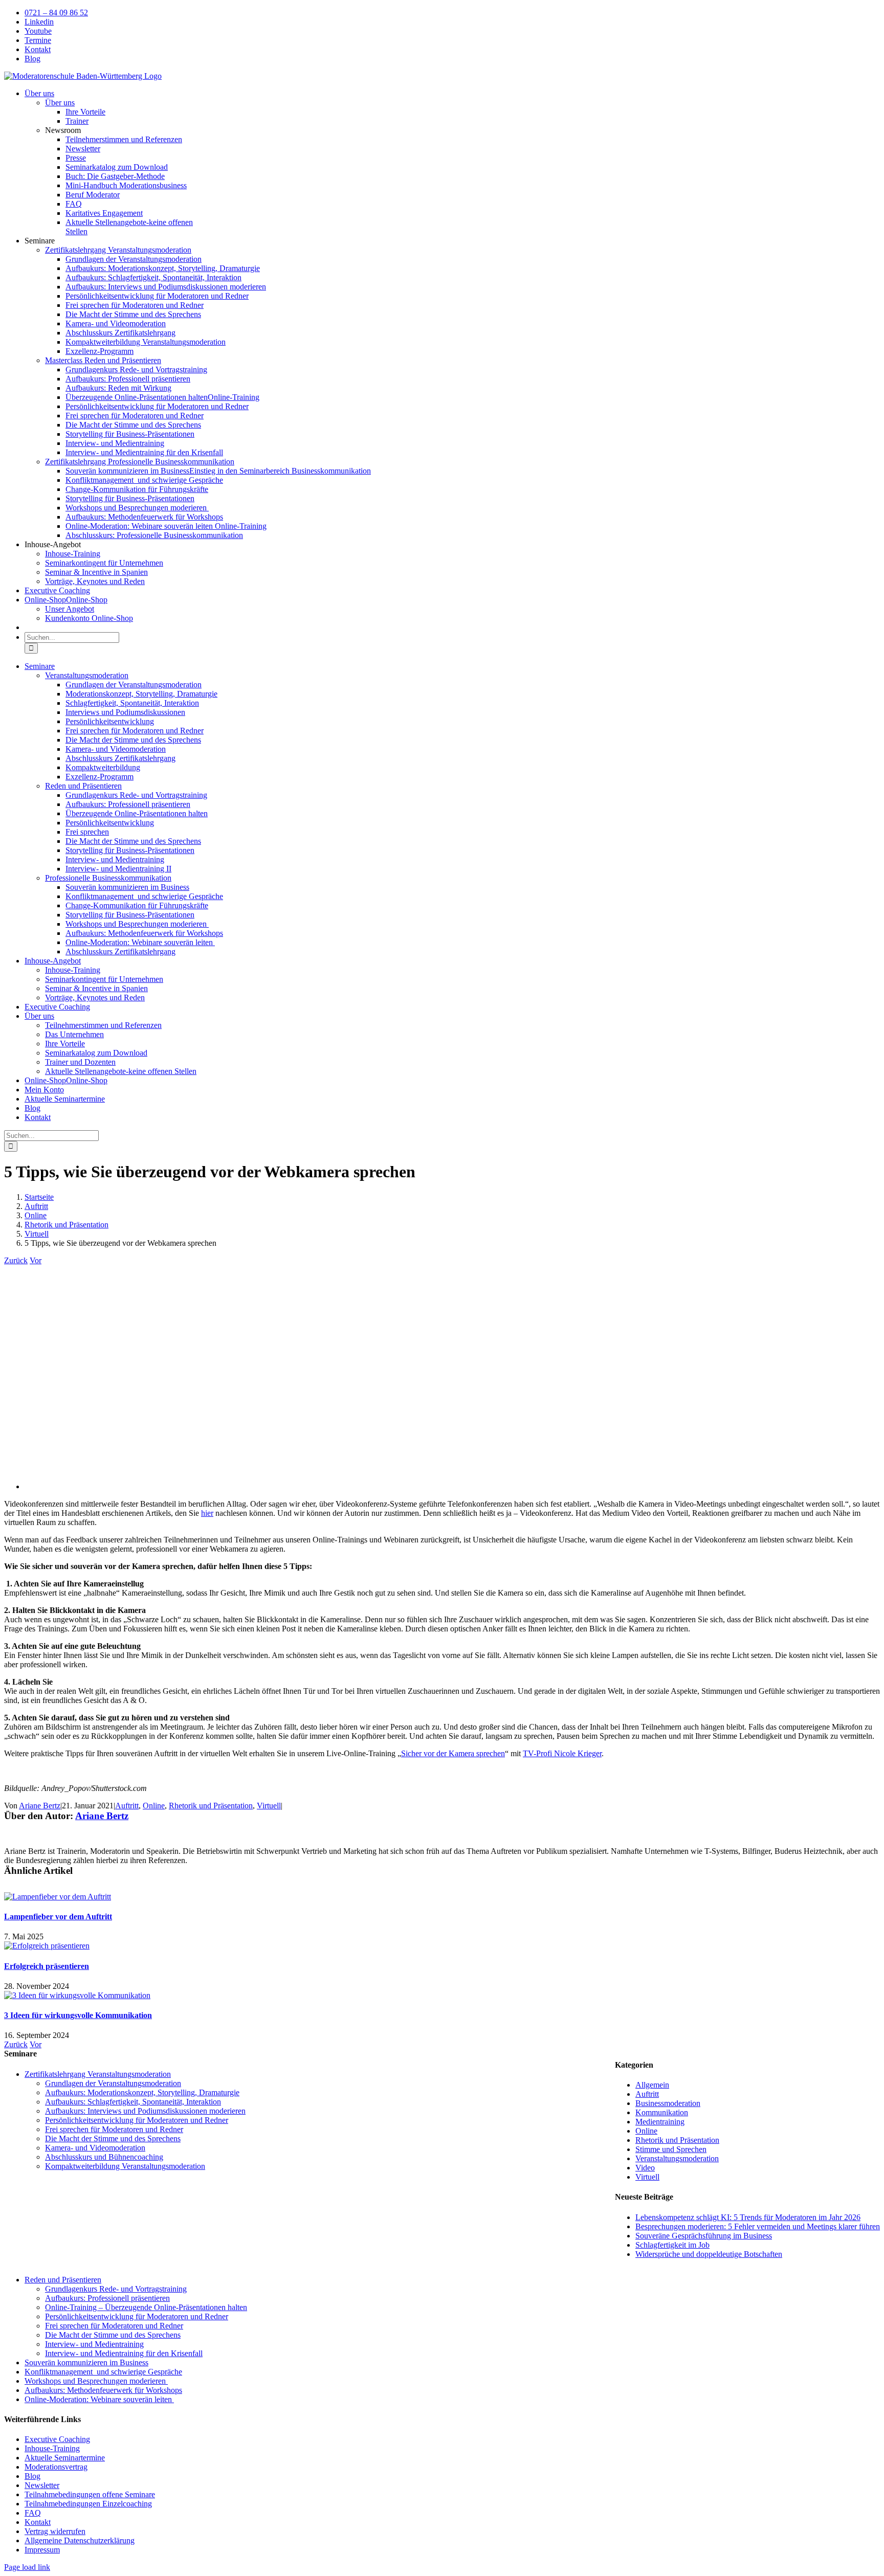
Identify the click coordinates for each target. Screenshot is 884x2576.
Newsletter (42, 2485)
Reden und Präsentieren (63, 2280)
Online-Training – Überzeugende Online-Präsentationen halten (146, 2307)
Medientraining (660, 2122)
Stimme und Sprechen (671, 2149)
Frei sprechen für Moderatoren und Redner (114, 2129)
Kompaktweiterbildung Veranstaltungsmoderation (125, 2166)
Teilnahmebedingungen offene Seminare (90, 2494)
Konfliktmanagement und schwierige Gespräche (103, 2372)
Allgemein (652, 2085)
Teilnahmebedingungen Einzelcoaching (88, 2504)
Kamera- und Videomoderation (95, 2148)
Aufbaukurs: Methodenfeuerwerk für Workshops (103, 2390)
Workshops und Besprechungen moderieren (96, 2381)
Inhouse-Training (52, 2448)
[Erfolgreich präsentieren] (47, 1946)
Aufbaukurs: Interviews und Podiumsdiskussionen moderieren (145, 2111)
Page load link (27, 2567)
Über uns (60, 103)
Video (645, 2168)
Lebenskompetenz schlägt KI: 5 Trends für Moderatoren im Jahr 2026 (748, 2217)
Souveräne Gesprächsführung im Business (704, 2236)
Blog (32, 2476)
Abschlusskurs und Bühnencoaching (104, 2157)
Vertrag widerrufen (55, 2531)
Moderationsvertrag (56, 2467)
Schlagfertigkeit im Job (672, 2245)
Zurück (16, 1260)
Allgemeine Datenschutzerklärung (80, 2540)
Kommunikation (662, 2112)
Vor (36, 1260)
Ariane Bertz (40, 1806)
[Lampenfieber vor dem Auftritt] (58, 1897)
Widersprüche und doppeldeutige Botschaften (709, 2254)
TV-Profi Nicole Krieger (562, 1753)
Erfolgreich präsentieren (47, 1966)
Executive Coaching (57, 2439)
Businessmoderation (668, 2103)
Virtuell (269, 1806)
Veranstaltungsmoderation (677, 2158)
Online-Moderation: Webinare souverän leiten (99, 2399)
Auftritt (127, 1806)
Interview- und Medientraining (94, 2344)
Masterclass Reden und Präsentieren (103, 360)
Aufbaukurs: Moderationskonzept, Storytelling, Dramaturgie (142, 2092)
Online (154, 1806)
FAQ (33, 2513)
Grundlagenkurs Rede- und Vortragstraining (116, 2289)
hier (207, 1513)
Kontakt (38, 2522)
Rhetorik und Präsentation (211, 1806)
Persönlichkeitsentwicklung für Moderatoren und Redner (137, 2120)
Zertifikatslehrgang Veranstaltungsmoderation (118, 250)
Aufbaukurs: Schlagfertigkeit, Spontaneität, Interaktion (133, 2102)
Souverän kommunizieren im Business (86, 2362)
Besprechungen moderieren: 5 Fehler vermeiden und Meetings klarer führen (758, 2226)
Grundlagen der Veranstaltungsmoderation (113, 2083)
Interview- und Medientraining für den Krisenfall (124, 2353)
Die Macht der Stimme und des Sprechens (113, 2138)
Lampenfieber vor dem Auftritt (58, 1917)
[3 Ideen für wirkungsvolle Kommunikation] (77, 1995)
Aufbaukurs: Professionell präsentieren (107, 2298)
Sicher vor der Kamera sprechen (453, 1753)
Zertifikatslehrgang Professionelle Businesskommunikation (140, 462)
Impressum (42, 2550)
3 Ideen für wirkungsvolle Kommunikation (78, 2015)
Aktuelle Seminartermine (65, 2458)
